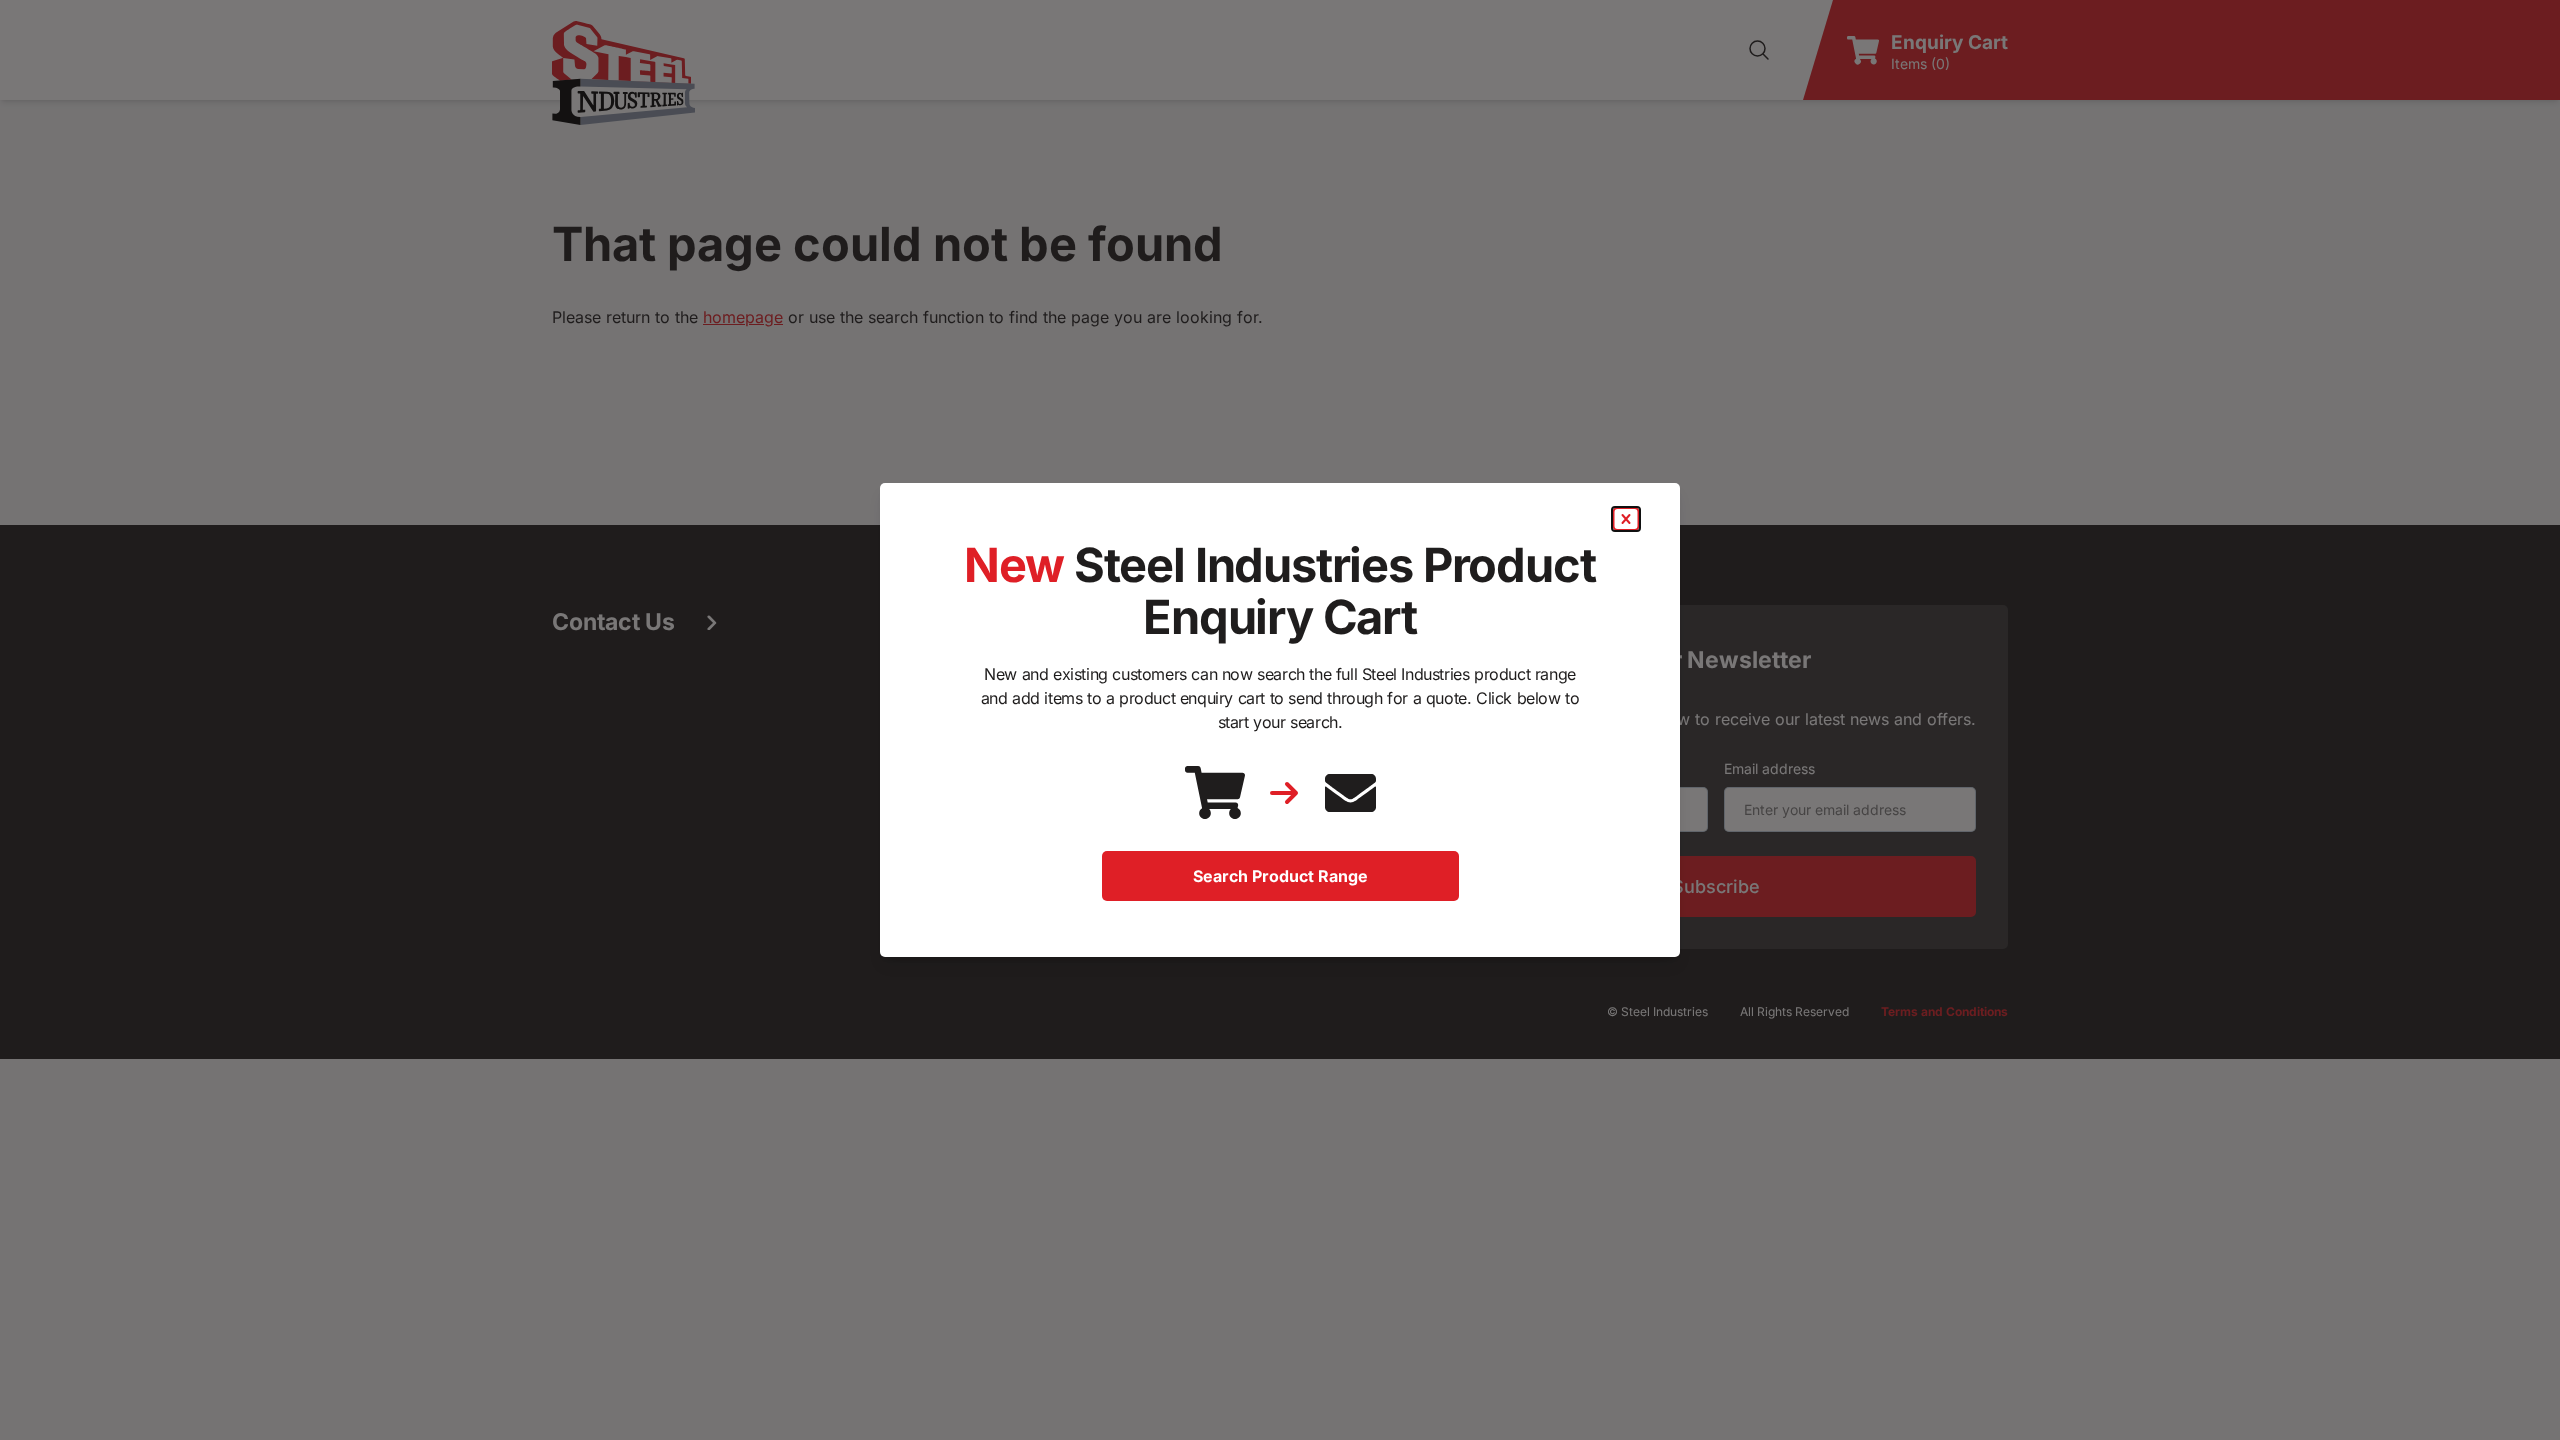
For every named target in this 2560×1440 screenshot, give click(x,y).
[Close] (1626, 519)
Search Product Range (1280, 876)
